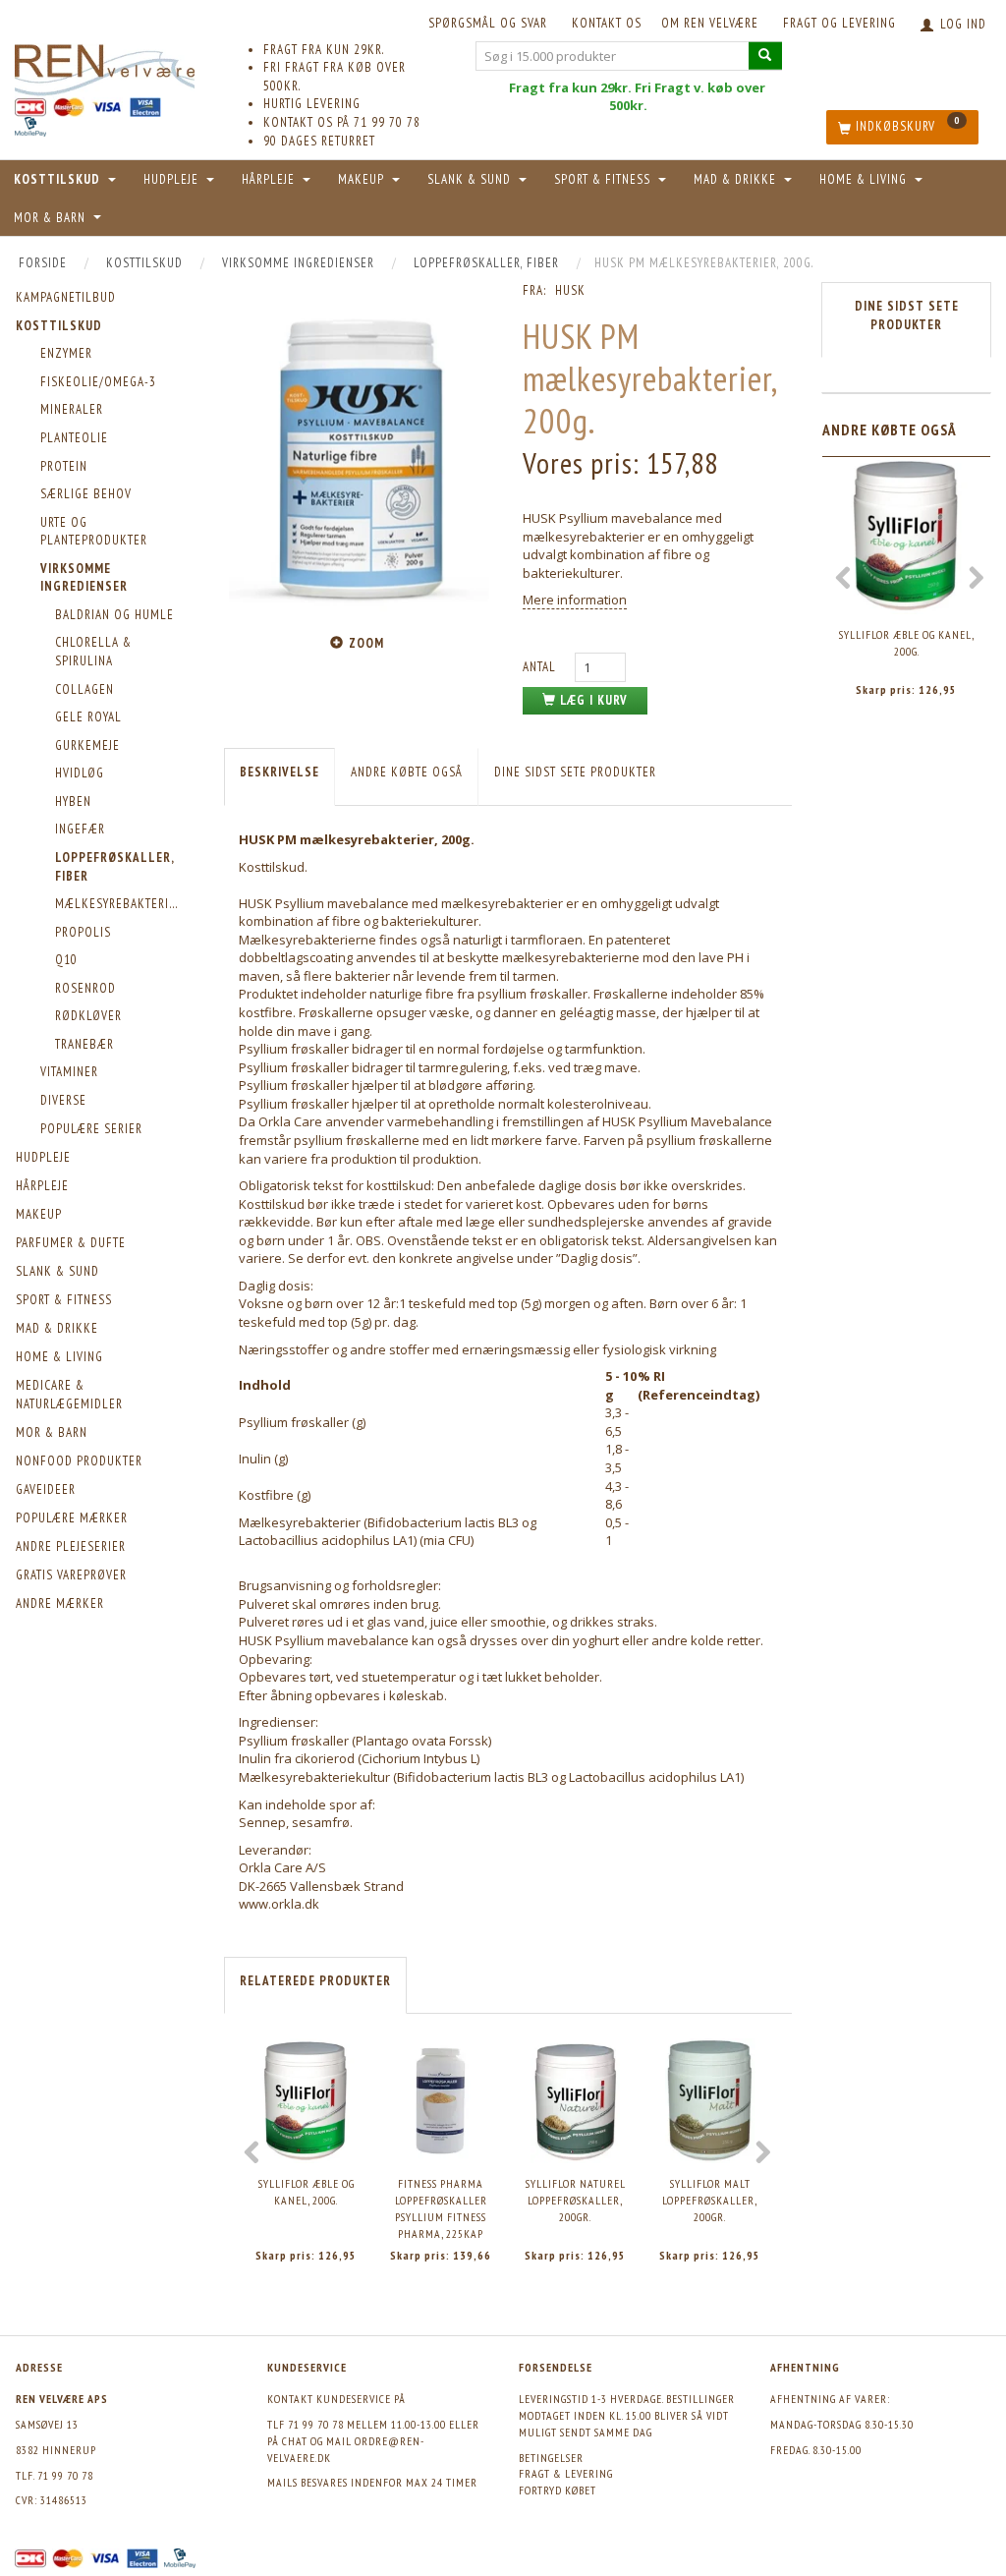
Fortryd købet (558, 2490)
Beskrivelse (279, 772)
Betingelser (551, 2458)
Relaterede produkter (315, 1981)
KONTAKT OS (607, 23)
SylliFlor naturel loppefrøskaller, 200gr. (576, 2200)
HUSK (570, 290)
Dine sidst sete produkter (575, 772)
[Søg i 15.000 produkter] (765, 56)
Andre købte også (407, 772)
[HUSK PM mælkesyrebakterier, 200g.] (359, 454)
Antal (541, 667)
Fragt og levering (839, 23)
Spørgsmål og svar (488, 23)
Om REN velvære (710, 23)
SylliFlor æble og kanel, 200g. (307, 2192)
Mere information (575, 600)
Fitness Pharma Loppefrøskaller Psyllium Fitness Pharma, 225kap (441, 2208)
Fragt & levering (566, 2473)
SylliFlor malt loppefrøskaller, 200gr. (710, 2200)
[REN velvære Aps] (105, 66)
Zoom (366, 643)
